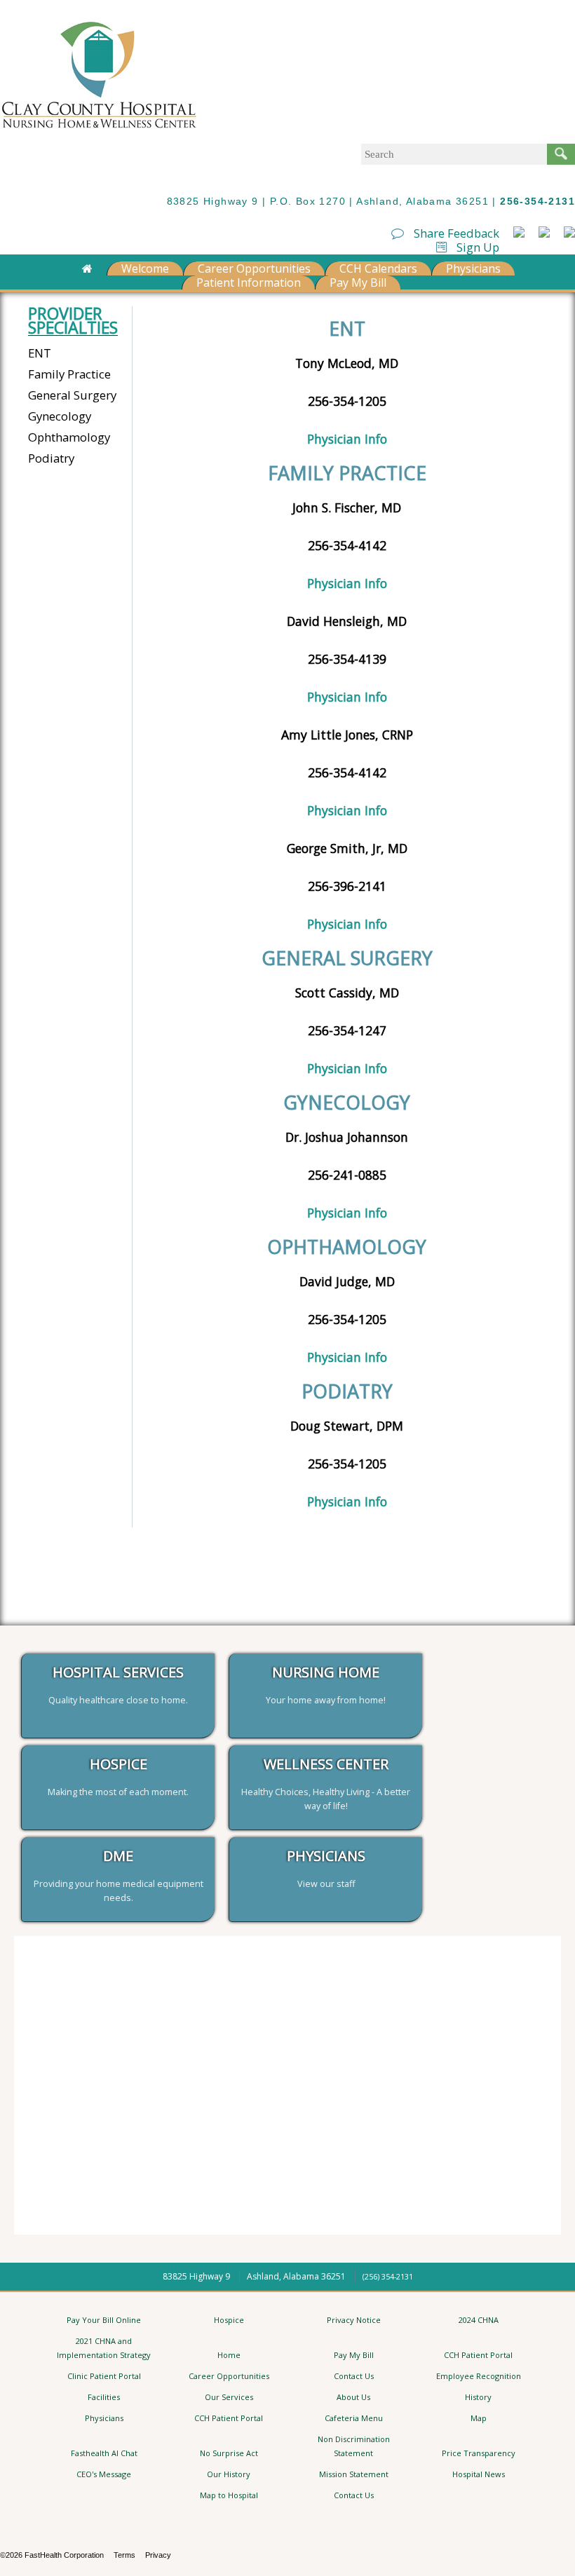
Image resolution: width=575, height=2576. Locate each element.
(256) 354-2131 (388, 2276)
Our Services (229, 2397)
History (478, 2397)
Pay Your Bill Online (104, 2320)
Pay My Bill (358, 282)
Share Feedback (455, 233)
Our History (229, 2474)
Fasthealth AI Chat (104, 2453)
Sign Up (476, 247)
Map (479, 2418)
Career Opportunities (254, 268)
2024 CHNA (479, 2320)
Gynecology (60, 416)
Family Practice (69, 374)
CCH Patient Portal (478, 2355)
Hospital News (479, 2474)
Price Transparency (479, 2453)
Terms (124, 2555)
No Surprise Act (229, 2453)
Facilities (104, 2397)
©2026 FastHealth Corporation (52, 2555)
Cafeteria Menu (354, 2418)
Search (561, 154)
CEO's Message (104, 2474)
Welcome (145, 268)
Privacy (158, 2555)
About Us (353, 2397)
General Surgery (72, 395)
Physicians (473, 268)
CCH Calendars (378, 268)
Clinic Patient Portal (104, 2376)
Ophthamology (69, 437)
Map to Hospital (229, 2495)
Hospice (229, 2320)
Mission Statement (354, 2474)
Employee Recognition (479, 2376)
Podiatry (51, 458)
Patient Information (249, 282)
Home (229, 2355)
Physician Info (347, 439)
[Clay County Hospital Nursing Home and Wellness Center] (99, 130)
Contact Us (354, 2376)
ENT (40, 353)
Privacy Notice (354, 2320)
